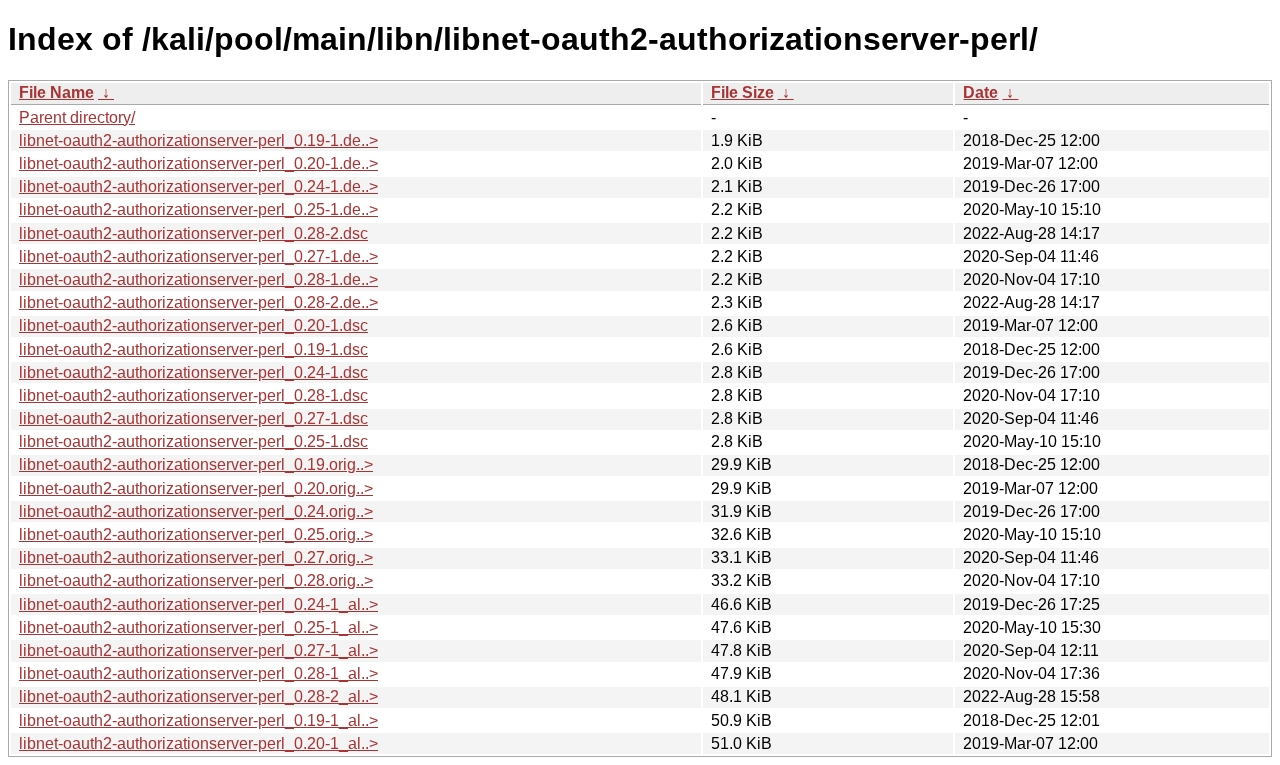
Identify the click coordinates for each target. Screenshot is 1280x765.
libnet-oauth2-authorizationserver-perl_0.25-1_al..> (198, 627)
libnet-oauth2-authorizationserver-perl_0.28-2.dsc (193, 233)
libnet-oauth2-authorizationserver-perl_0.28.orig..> (196, 580)
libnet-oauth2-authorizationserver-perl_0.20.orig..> (196, 488)
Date (980, 92)
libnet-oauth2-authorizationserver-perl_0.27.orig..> (196, 557)
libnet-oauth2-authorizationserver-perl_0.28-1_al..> (198, 673)
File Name (56, 92)
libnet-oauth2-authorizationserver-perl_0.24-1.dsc (193, 372)
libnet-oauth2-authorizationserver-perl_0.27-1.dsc (193, 418)
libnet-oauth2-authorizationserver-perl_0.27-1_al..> (198, 650)
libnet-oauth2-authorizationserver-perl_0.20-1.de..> (198, 163)
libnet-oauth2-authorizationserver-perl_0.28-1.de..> (198, 279)
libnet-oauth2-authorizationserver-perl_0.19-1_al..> (198, 720)
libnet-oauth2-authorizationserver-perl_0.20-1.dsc (193, 325)
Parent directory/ (77, 117)
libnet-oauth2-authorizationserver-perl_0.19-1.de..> (198, 140)
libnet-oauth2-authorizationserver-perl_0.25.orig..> (196, 534)
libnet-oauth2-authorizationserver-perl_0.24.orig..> (196, 511)
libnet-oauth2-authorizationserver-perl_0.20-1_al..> (198, 743)
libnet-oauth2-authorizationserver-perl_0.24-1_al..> (198, 604)
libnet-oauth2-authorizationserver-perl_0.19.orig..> (196, 464)
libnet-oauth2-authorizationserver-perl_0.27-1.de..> (198, 256)
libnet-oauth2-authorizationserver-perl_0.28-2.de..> (198, 302)
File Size (742, 92)
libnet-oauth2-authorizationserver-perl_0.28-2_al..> (198, 696)
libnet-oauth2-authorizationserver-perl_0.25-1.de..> (198, 209)
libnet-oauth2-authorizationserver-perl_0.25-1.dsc (193, 441)
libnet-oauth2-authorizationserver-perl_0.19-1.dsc (193, 349)
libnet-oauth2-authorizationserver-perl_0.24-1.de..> (198, 186)
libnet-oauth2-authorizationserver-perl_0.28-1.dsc (193, 395)
